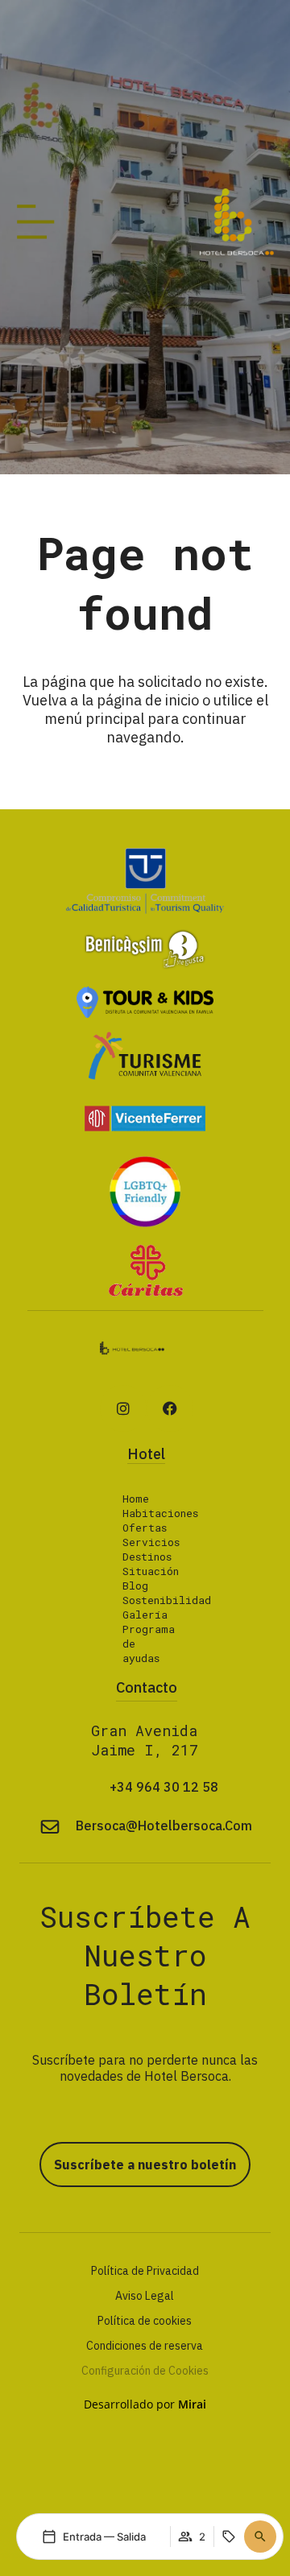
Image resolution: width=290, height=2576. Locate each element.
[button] (260, 2537)
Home (136, 1499)
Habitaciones (160, 1513)
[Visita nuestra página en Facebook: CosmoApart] (170, 1408)
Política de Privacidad (145, 2271)
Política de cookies (145, 2321)
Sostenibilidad (167, 1600)
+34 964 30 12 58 (164, 1787)
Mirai (192, 2404)
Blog (135, 1586)
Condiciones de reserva (145, 2346)
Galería (145, 1615)
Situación (151, 1571)
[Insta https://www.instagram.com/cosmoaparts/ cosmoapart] (123, 1408)
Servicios (151, 1542)
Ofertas (145, 1528)
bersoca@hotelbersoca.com (164, 1826)
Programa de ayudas (149, 1644)
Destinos (147, 1557)
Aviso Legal (145, 2296)
